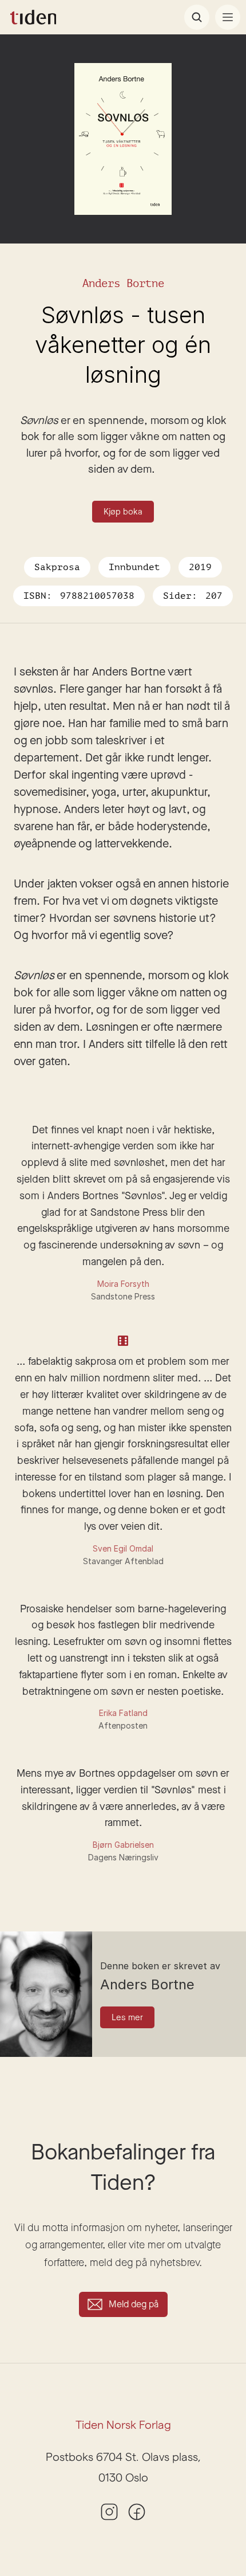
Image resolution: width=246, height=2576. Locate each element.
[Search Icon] (197, 17)
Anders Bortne (123, 283)
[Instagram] (109, 2512)
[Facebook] (137, 2512)
